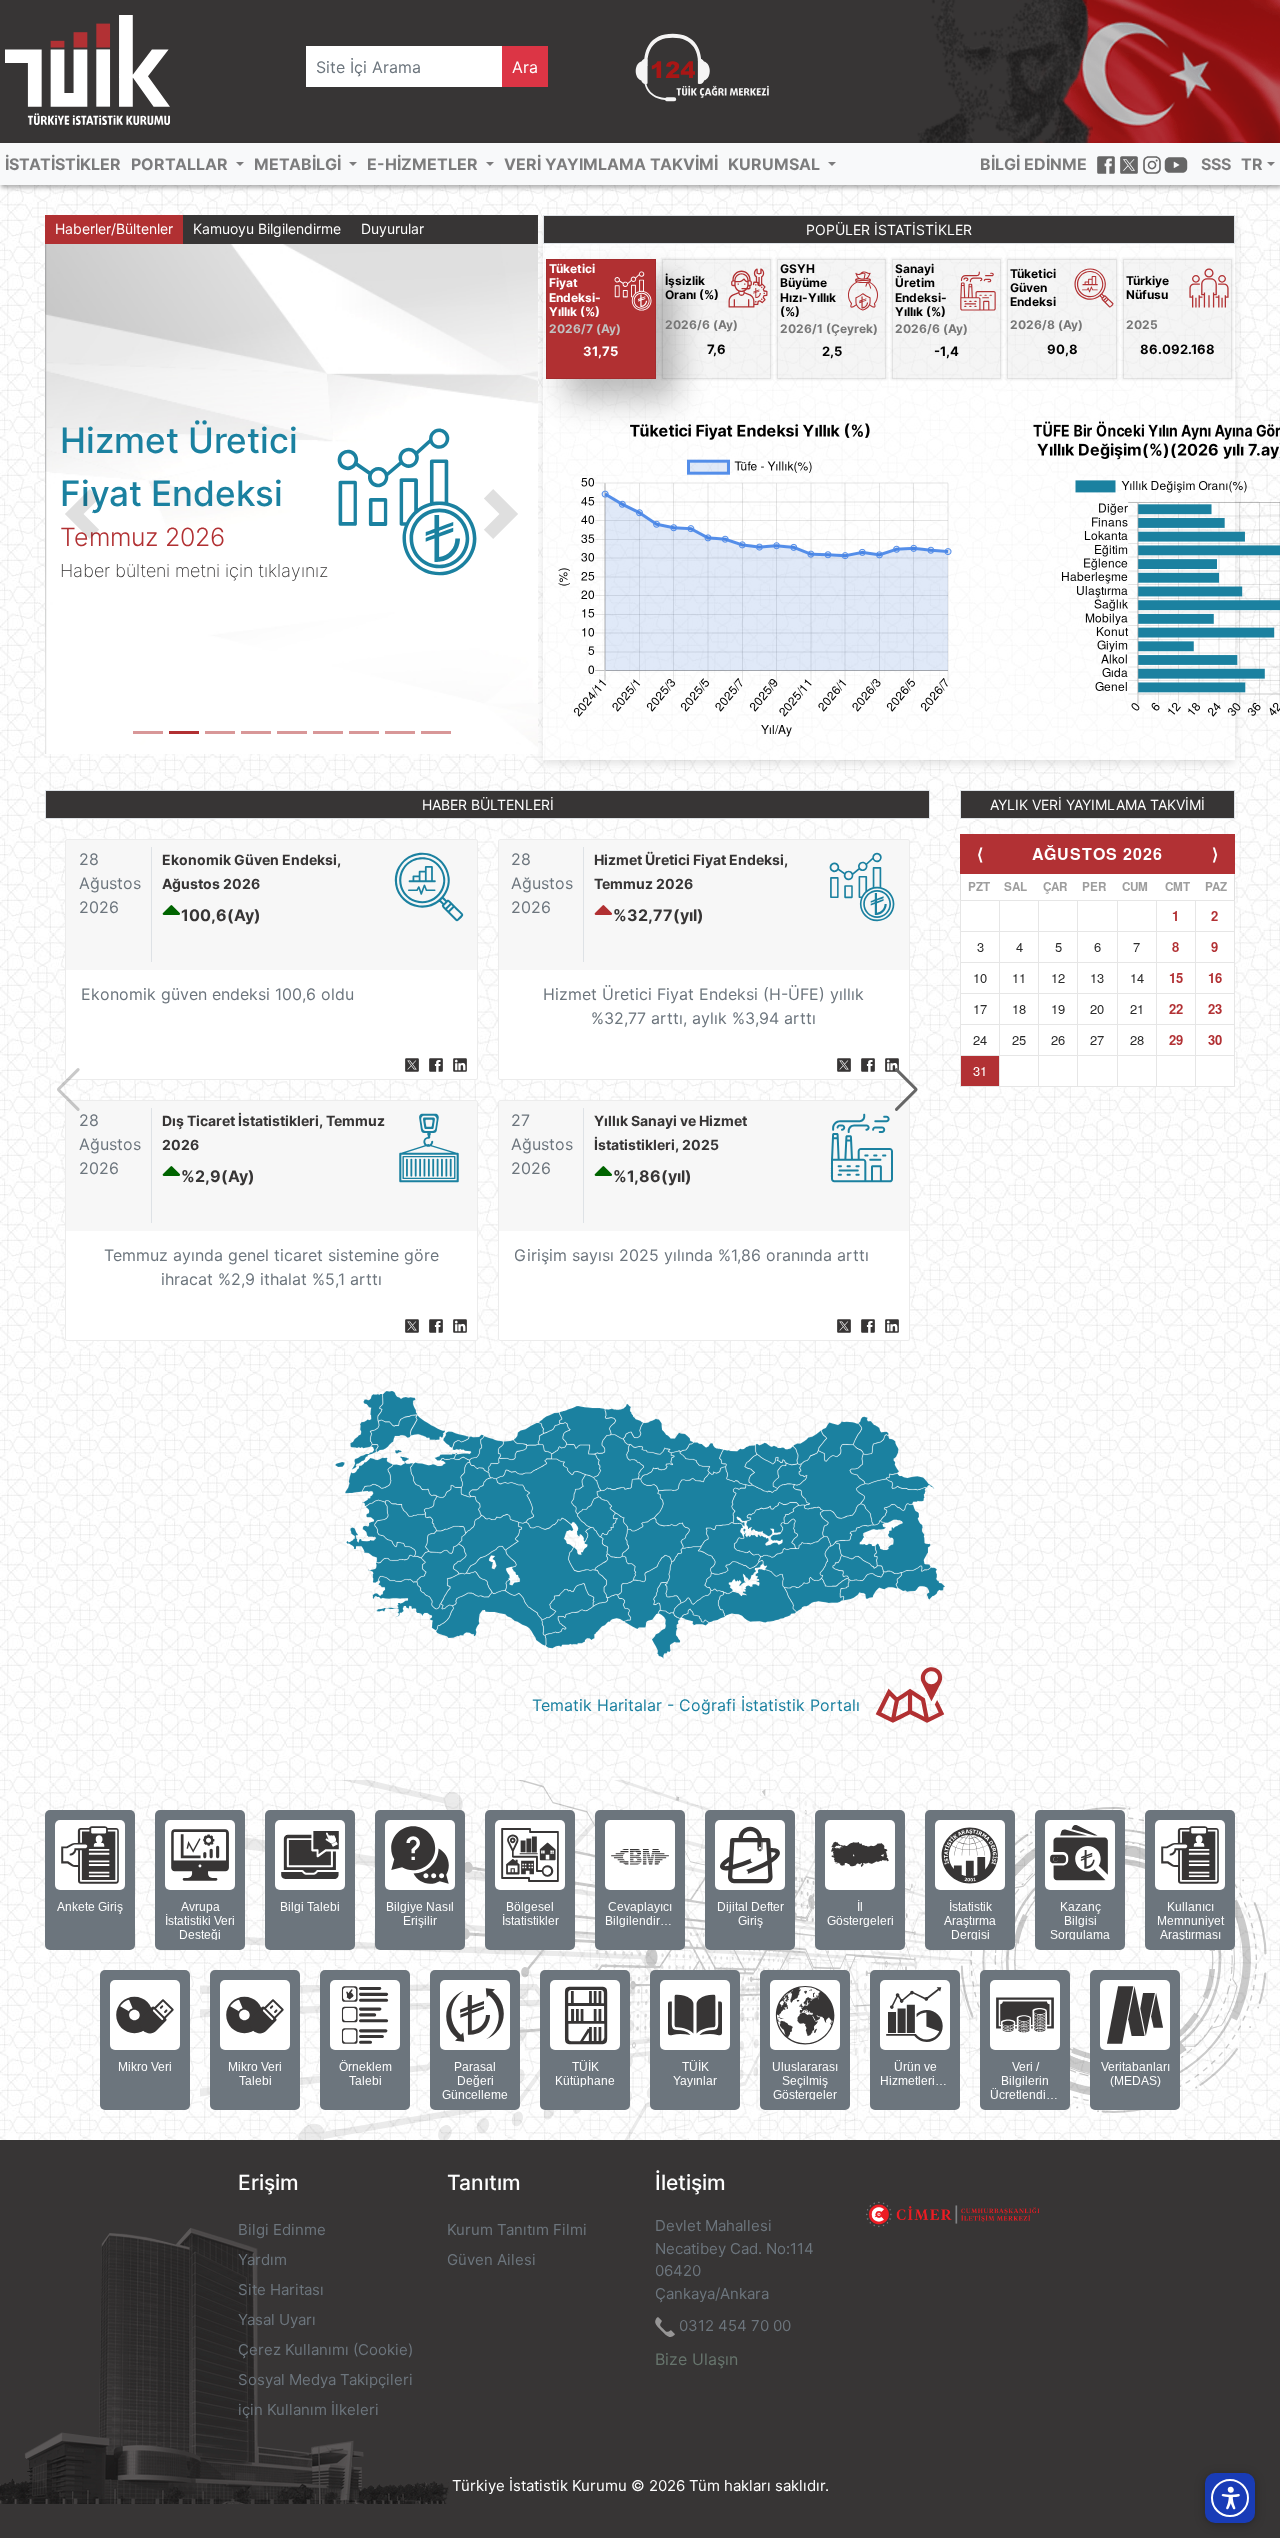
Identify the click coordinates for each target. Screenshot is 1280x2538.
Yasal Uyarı (277, 2319)
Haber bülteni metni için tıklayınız (194, 570)
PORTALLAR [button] (181, 164)
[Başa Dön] (1224, 2452)
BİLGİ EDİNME (1033, 164)
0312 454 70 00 (735, 2325)
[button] (82, 514)
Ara (525, 67)
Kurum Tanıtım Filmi (517, 2229)
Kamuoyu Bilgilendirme (267, 228)
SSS (1216, 164)
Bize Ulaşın (696, 2359)
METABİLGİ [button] (299, 164)
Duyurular (392, 228)
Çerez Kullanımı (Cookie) (325, 2349)
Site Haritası (281, 2289)
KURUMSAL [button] (776, 164)
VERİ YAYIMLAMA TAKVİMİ (611, 164)
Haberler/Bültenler (114, 228)
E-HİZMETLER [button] (424, 164)
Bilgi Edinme (282, 2229)
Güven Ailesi (491, 2259)
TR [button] (1252, 164)
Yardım (262, 2259)
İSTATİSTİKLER (63, 164)
